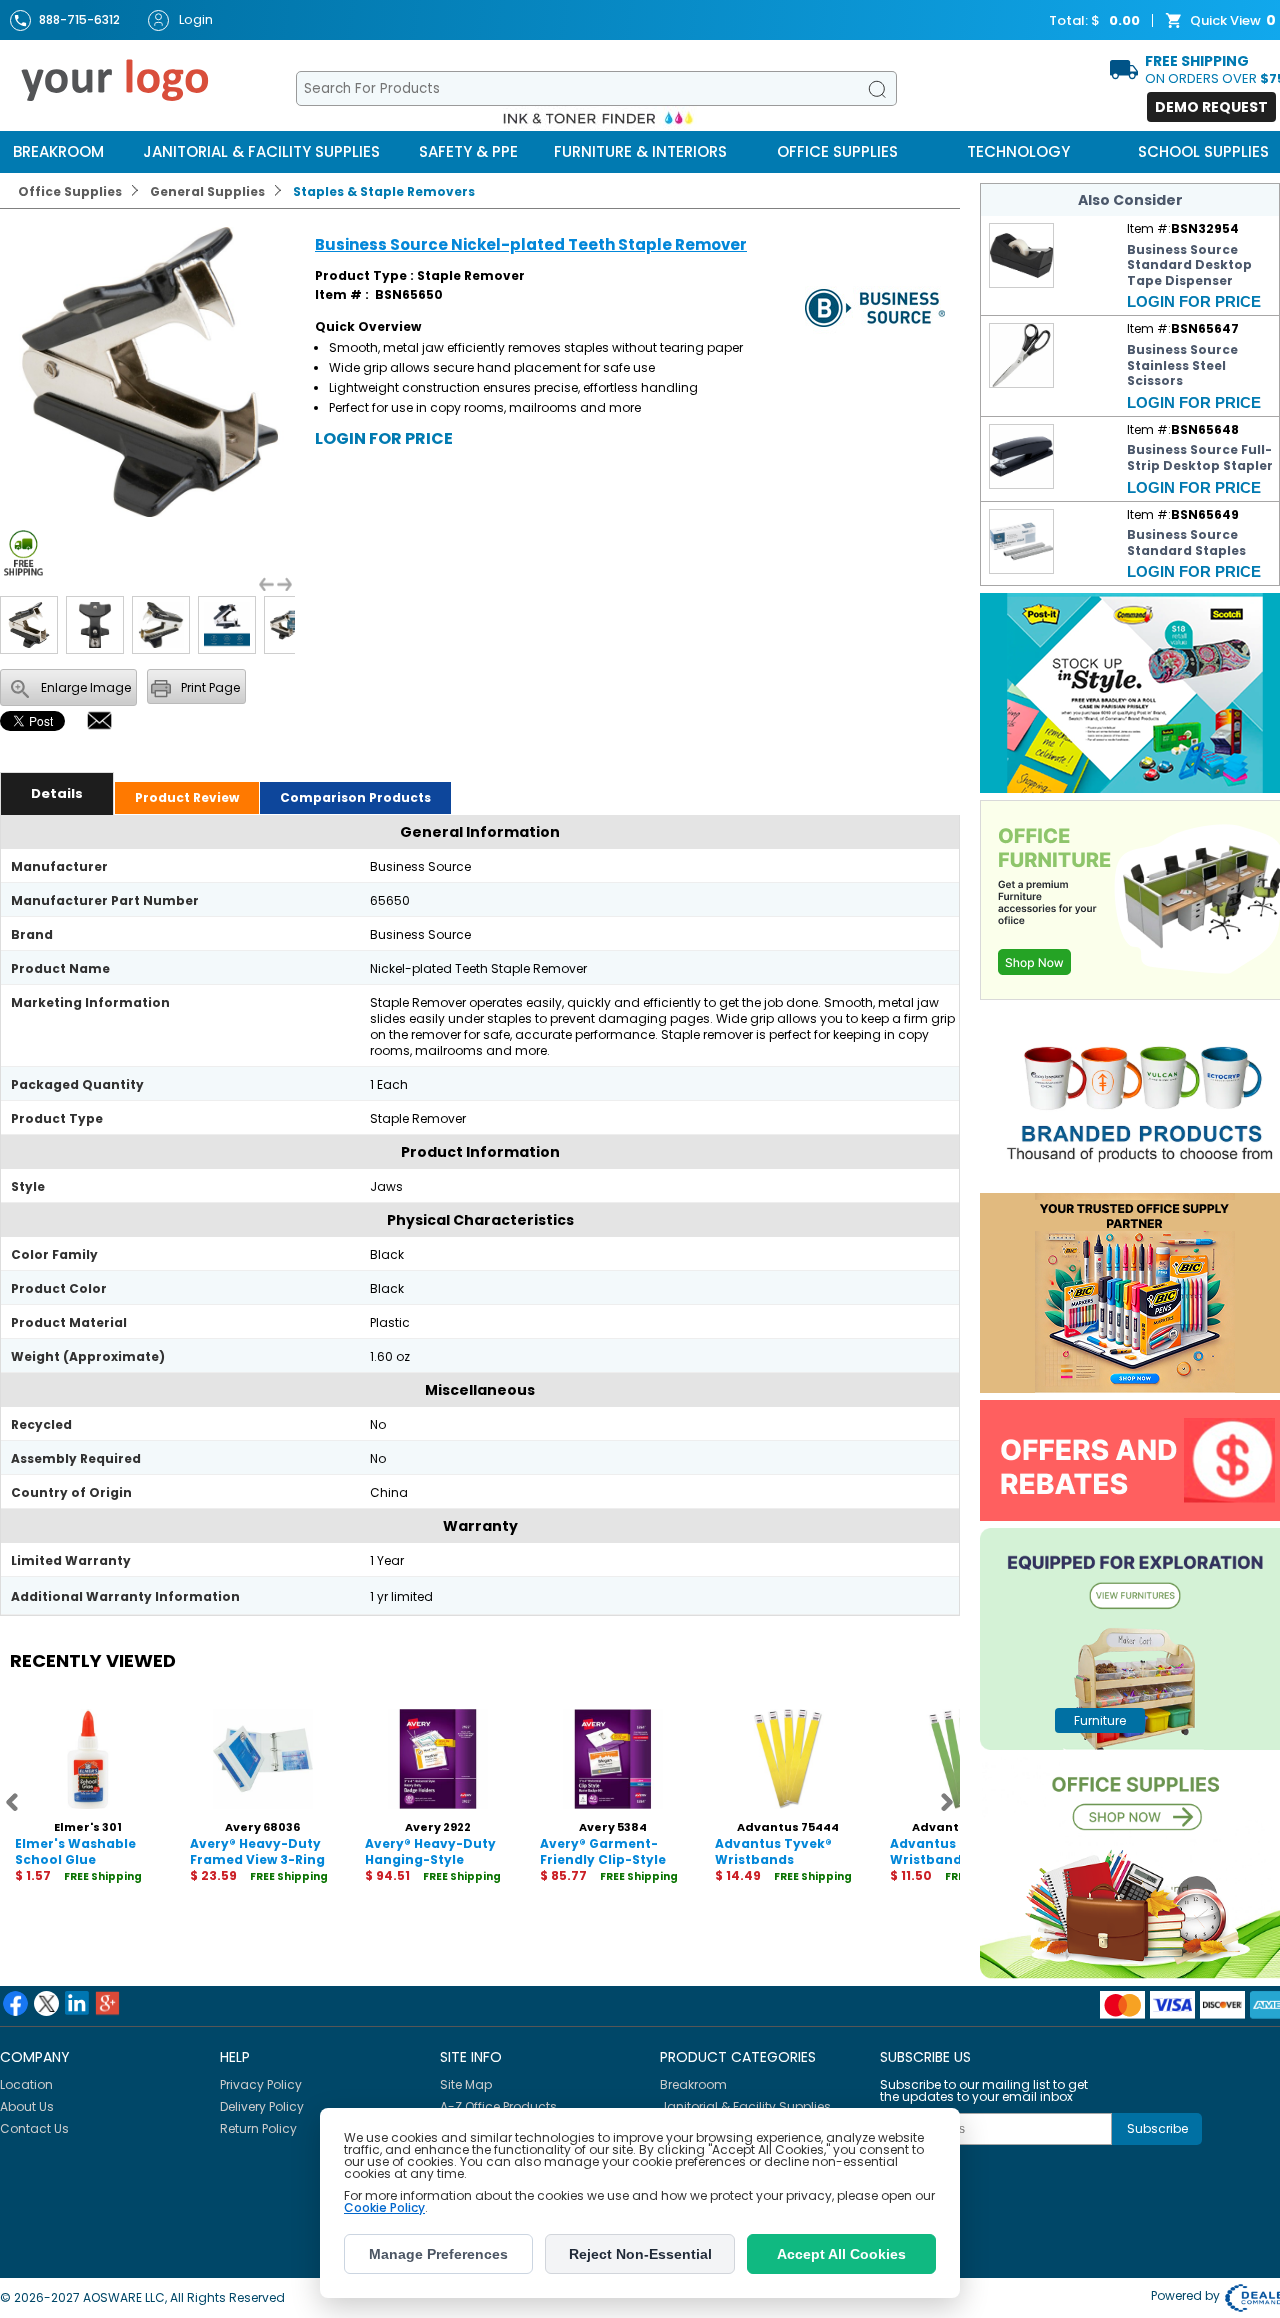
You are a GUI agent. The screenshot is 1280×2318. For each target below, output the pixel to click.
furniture (1100, 1720)
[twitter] (46, 2003)
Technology (1018, 151)
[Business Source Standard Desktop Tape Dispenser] (1021, 283)
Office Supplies (837, 151)
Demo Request (1211, 107)
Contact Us (34, 2128)
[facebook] (15, 2003)
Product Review (187, 797)
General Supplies (207, 191)
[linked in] (77, 2003)
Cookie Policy (384, 2207)
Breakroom (58, 151)
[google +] (107, 2003)
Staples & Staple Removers (384, 191)
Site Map (466, 2084)
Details (57, 793)
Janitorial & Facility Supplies (261, 151)
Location (26, 2084)
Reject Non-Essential (640, 2254)
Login (196, 19)
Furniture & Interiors (640, 151)
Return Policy (258, 2128)
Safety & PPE (468, 151)
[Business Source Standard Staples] (1021, 569)
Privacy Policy (261, 2084)
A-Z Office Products (498, 2106)
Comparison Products (355, 797)
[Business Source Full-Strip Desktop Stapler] (1021, 484)
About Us (27, 2106)
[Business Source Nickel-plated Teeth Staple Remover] (150, 512)
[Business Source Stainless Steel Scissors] (1021, 383)
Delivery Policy (262, 2106)
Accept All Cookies (841, 2254)
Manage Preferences (438, 2254)
